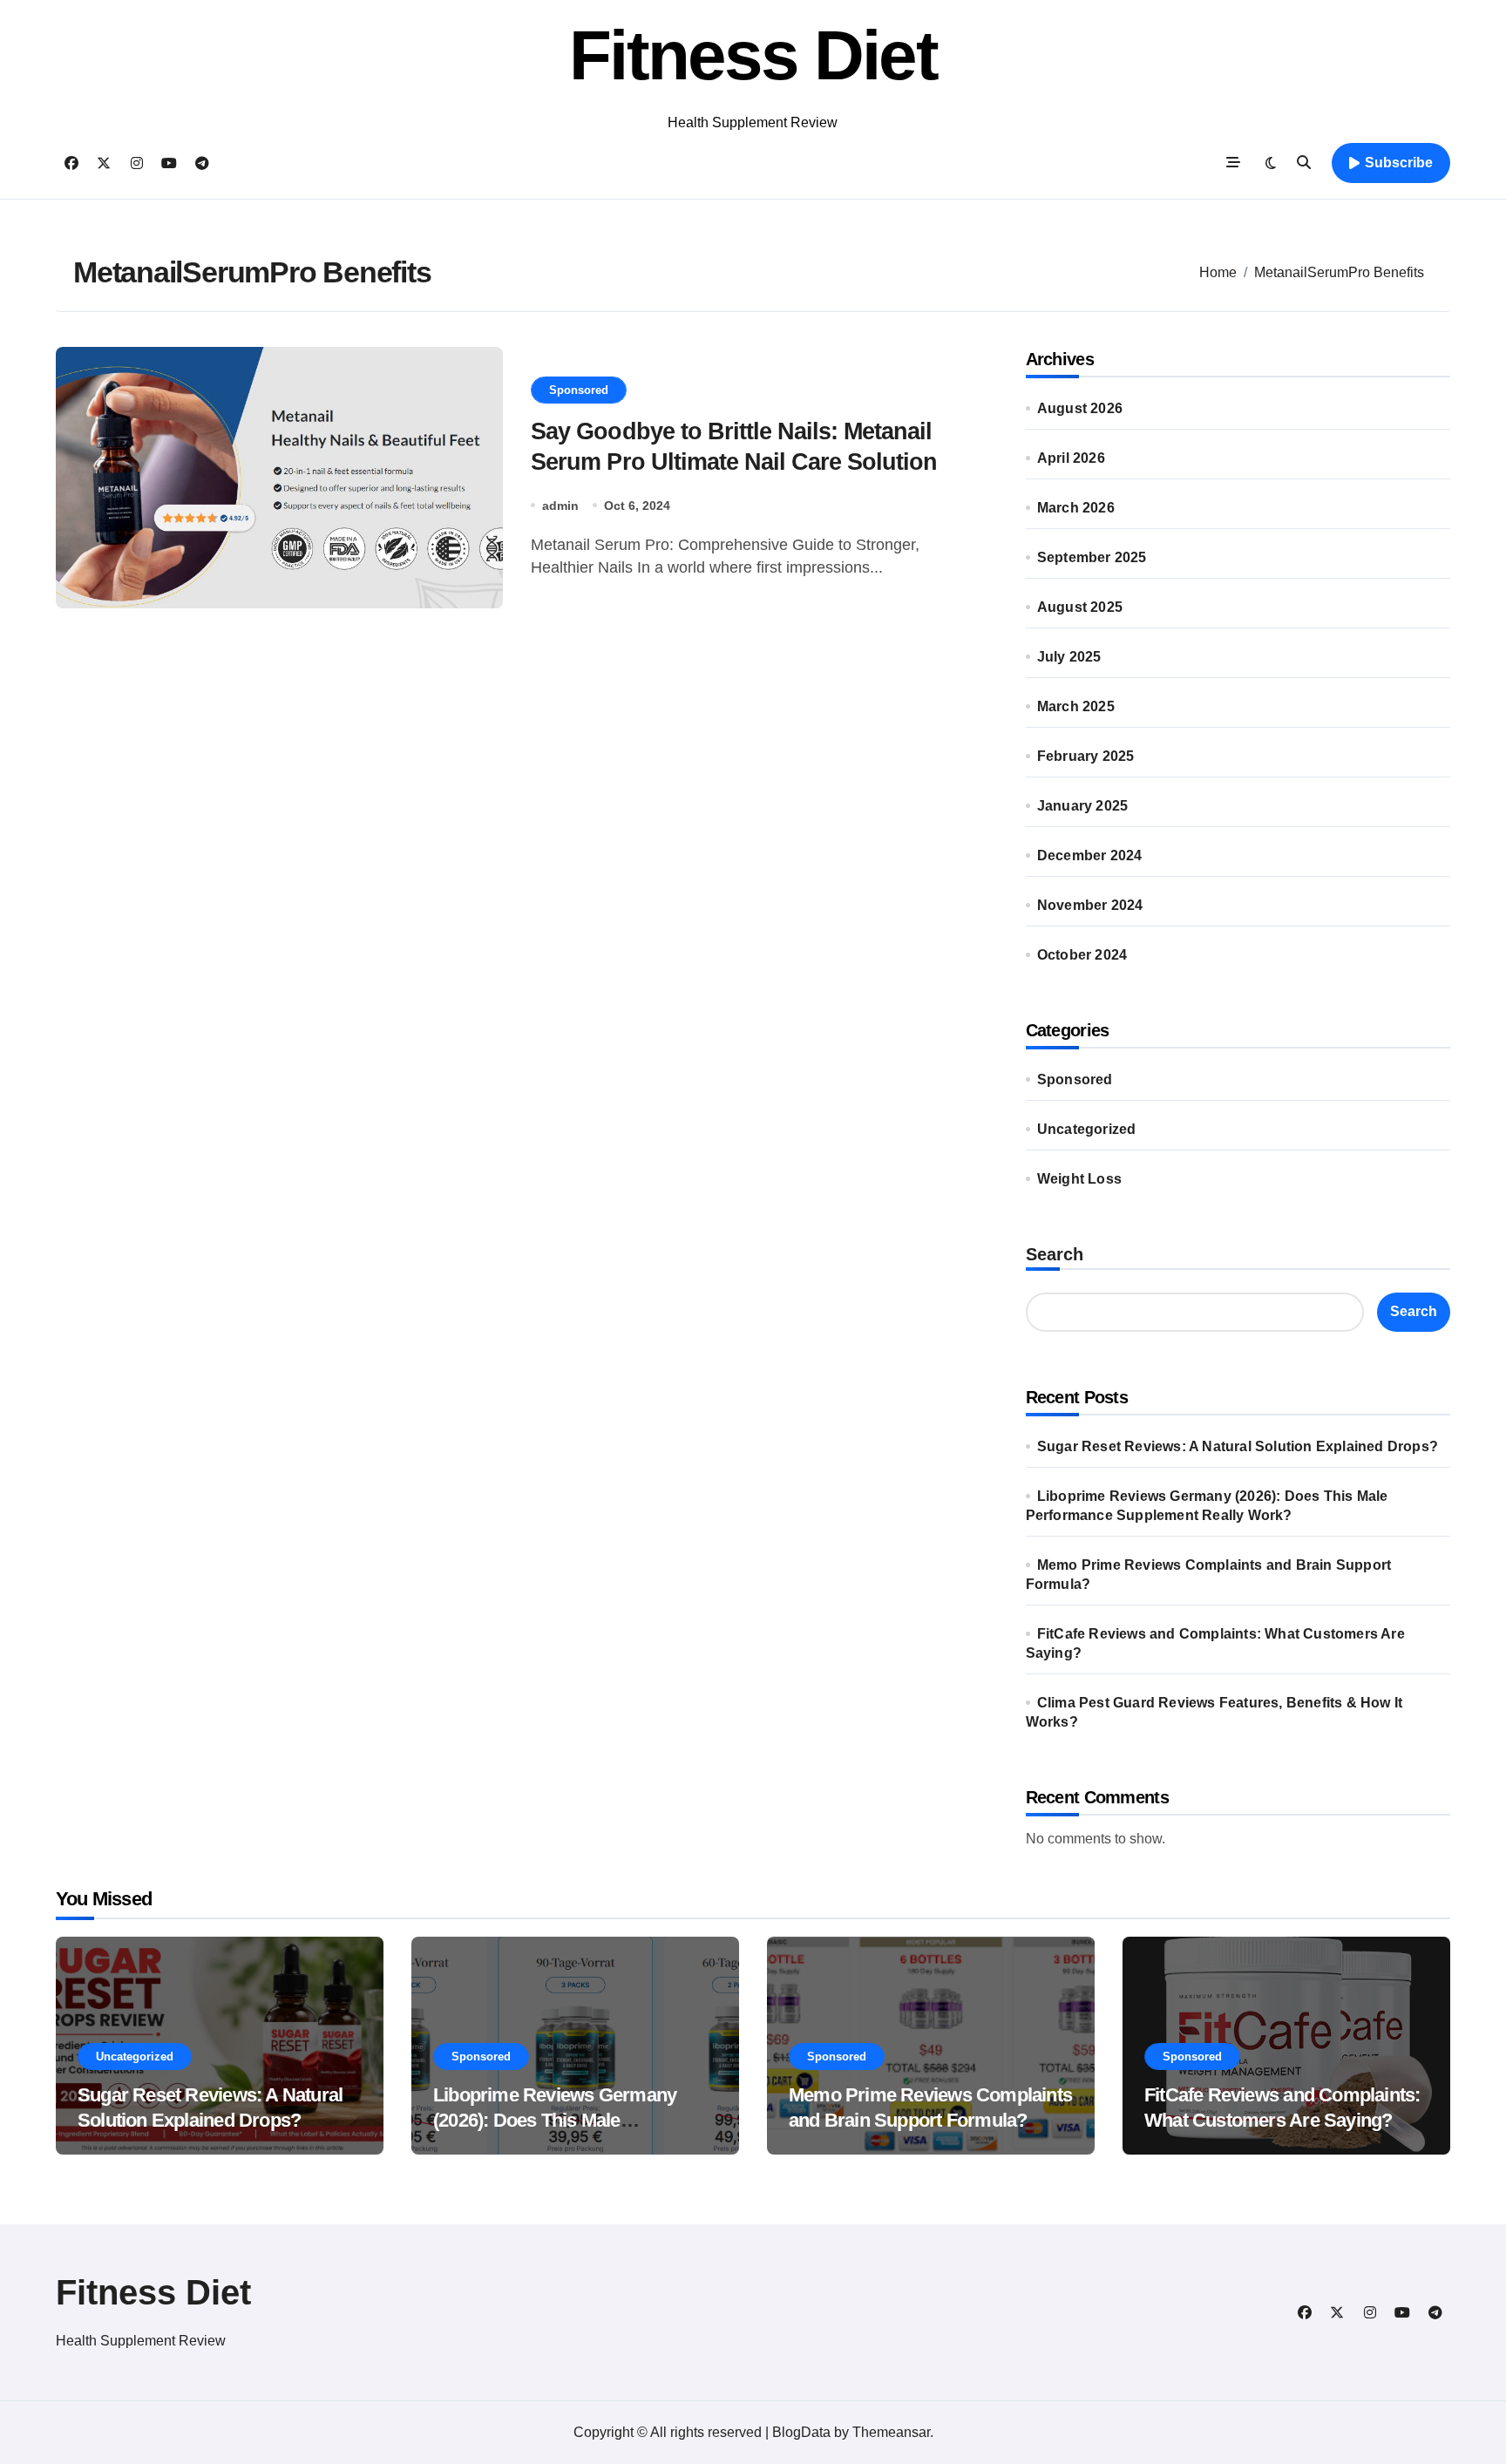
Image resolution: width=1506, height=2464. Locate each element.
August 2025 (1080, 607)
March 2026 (1076, 508)
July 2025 (1069, 657)
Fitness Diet (753, 55)
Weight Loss (1079, 1179)
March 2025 (1076, 706)
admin (560, 506)
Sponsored (579, 390)
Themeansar (891, 2432)
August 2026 (1080, 408)
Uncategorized (1087, 1129)
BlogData (801, 2432)
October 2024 (1082, 955)
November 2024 (1090, 905)
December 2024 (1090, 855)
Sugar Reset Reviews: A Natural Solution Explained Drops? (1238, 1446)
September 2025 (1092, 557)
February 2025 (1086, 756)
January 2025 (1082, 806)
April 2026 (1071, 458)
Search (1055, 1254)
